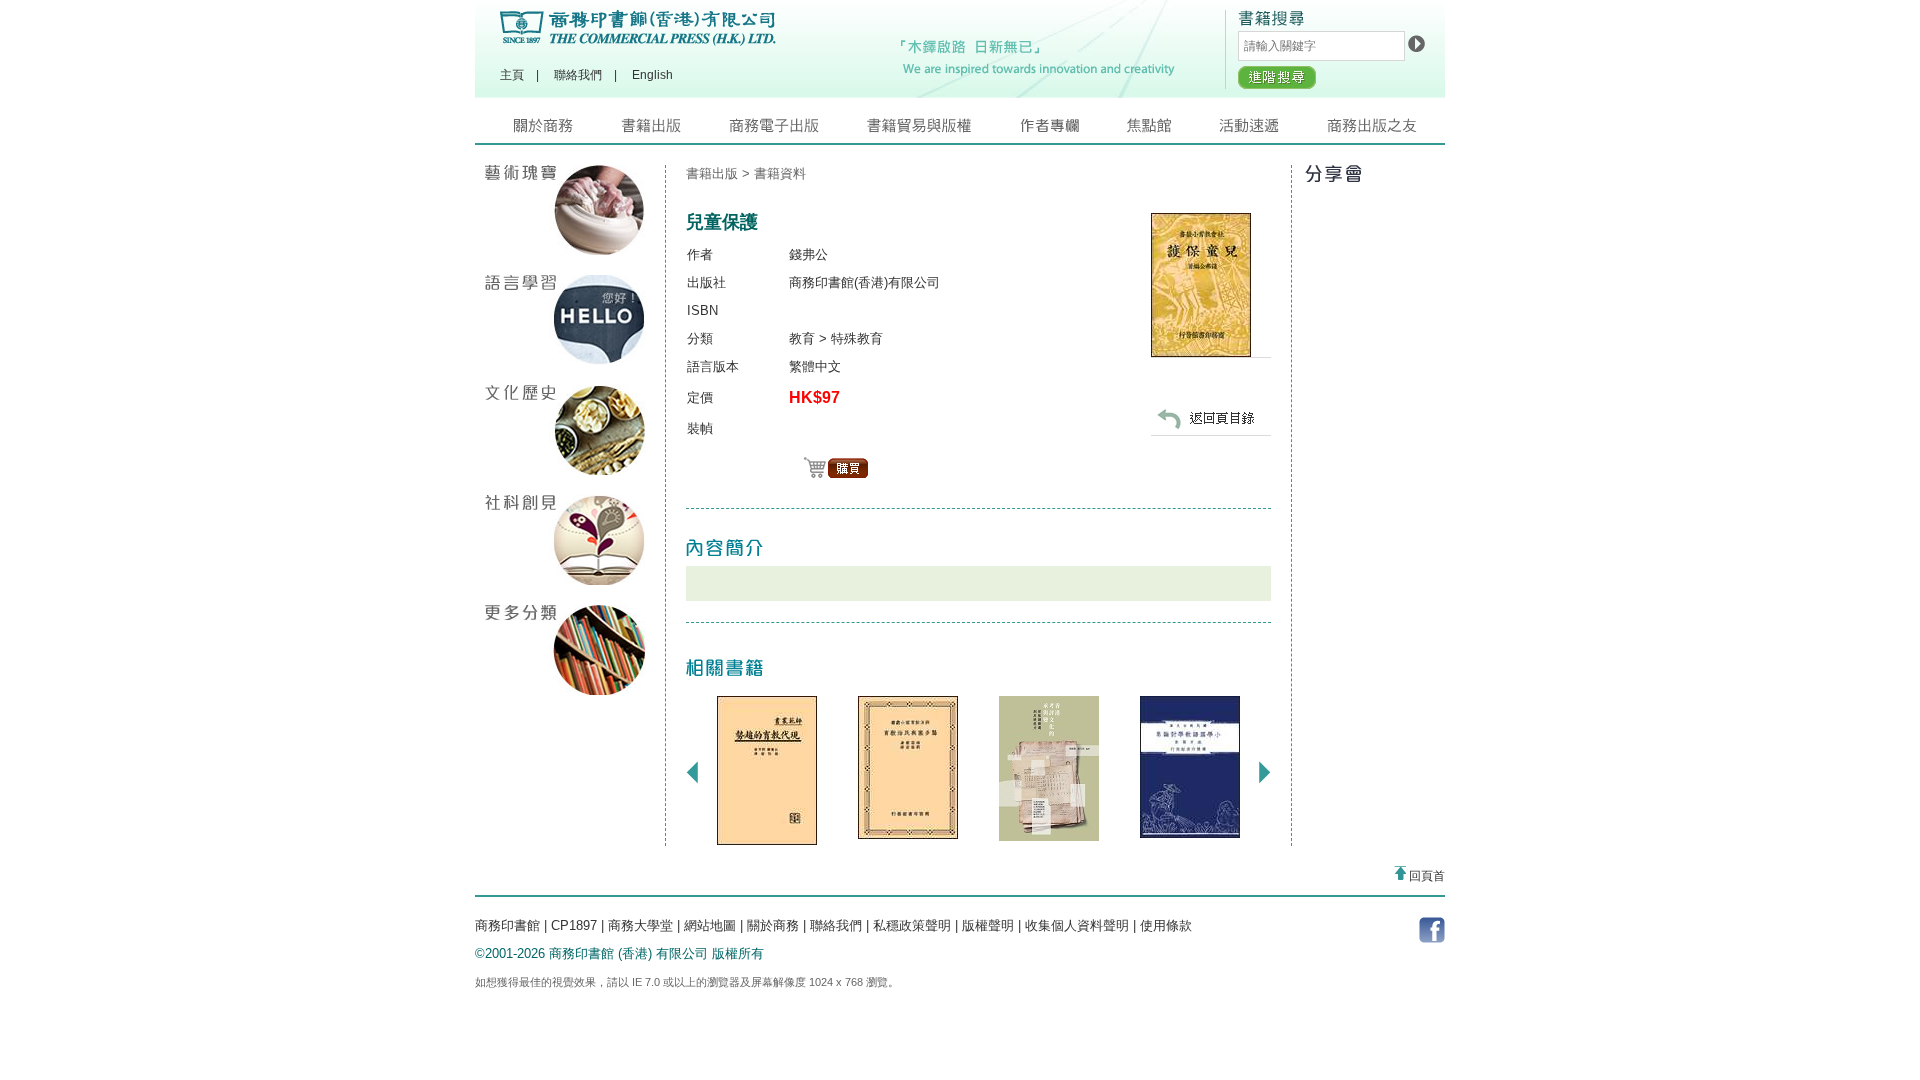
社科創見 (565, 540)
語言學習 (565, 320)
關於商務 (567, 130)
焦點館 (1173, 130)
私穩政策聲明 (912, 925)
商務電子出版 (798, 130)
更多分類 (565, 650)
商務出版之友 (1380, 130)
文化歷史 (565, 430)
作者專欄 (1073, 130)
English (652, 75)
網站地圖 (710, 925)
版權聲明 (988, 925)
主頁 (512, 75)
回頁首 (1425, 876)
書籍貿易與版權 (943, 130)
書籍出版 (675, 130)
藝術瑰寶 (565, 210)
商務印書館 (507, 925)
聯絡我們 (578, 75)
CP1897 (574, 925)
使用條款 (1166, 925)
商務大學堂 (640, 925)
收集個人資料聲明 (1077, 925)
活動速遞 (1273, 130)
